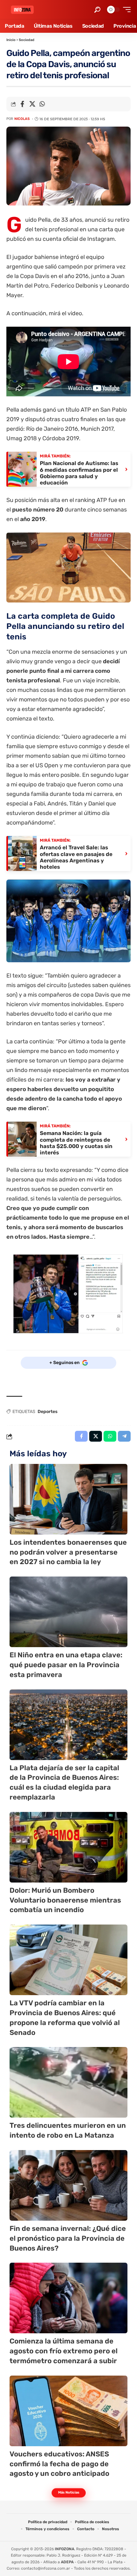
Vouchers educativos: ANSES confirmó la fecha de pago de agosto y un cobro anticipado (59, 2464)
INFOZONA (65, 2549)
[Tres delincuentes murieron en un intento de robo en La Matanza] (68, 2082)
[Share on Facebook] (22, 104)
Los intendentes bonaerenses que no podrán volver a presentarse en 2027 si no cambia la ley (68, 1552)
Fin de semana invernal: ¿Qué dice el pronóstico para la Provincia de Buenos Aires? (68, 2238)
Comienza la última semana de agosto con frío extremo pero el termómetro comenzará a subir (64, 2351)
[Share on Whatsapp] (42, 104)
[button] (97, 10)
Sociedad (27, 40)
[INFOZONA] (22, 10)
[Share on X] (32, 104)
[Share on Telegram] (124, 1436)
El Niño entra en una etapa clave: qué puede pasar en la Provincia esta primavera (66, 1665)
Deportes (48, 1412)
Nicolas (22, 119)
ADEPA (67, 2562)
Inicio (11, 40)
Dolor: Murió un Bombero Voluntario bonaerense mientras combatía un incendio (65, 1900)
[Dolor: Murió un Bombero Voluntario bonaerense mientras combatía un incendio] (68, 1847)
